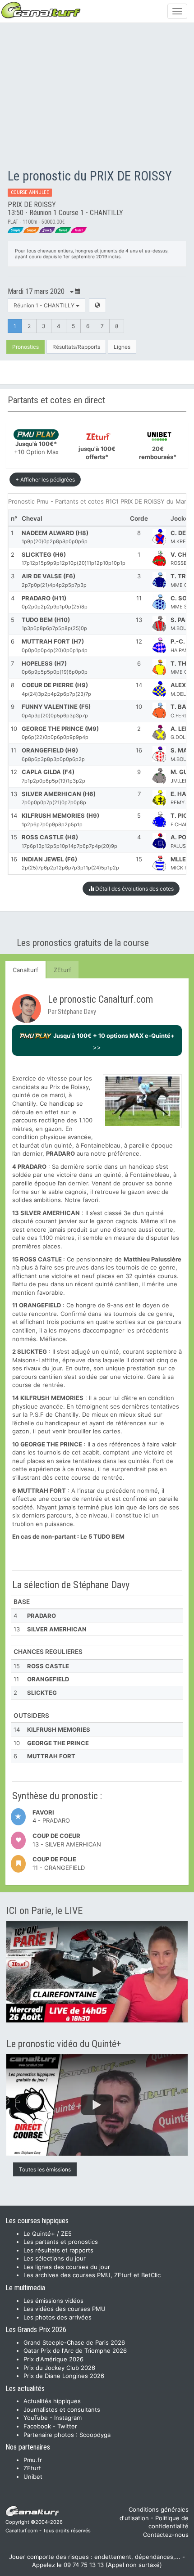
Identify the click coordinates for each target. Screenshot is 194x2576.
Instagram (68, 2418)
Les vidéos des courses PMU (65, 2309)
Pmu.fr (33, 2460)
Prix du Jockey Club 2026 (59, 2368)
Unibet (33, 2477)
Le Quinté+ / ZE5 (48, 2234)
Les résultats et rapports (58, 2250)
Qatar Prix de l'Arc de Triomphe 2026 (75, 2351)
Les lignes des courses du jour (67, 2267)
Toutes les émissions (45, 2169)
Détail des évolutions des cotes (134, 889)
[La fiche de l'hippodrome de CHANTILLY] (97, 305)
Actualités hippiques (52, 2401)
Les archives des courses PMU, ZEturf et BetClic (92, 2275)
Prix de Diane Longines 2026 (64, 2376)
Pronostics (25, 347)
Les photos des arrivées (58, 2317)
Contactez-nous (166, 2535)
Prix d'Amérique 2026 (53, 2359)
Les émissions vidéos (53, 2301)
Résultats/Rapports (76, 347)
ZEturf (62, 970)
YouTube (36, 2418)
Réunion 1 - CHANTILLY (45, 305)
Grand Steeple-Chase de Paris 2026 (74, 2342)
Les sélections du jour (55, 2258)
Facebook (37, 2426)
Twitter (67, 2426)
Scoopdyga (95, 2435)
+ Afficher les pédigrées (45, 480)
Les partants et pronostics (61, 2242)
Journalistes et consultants (62, 2409)
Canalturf (25, 970)
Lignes (122, 347)
